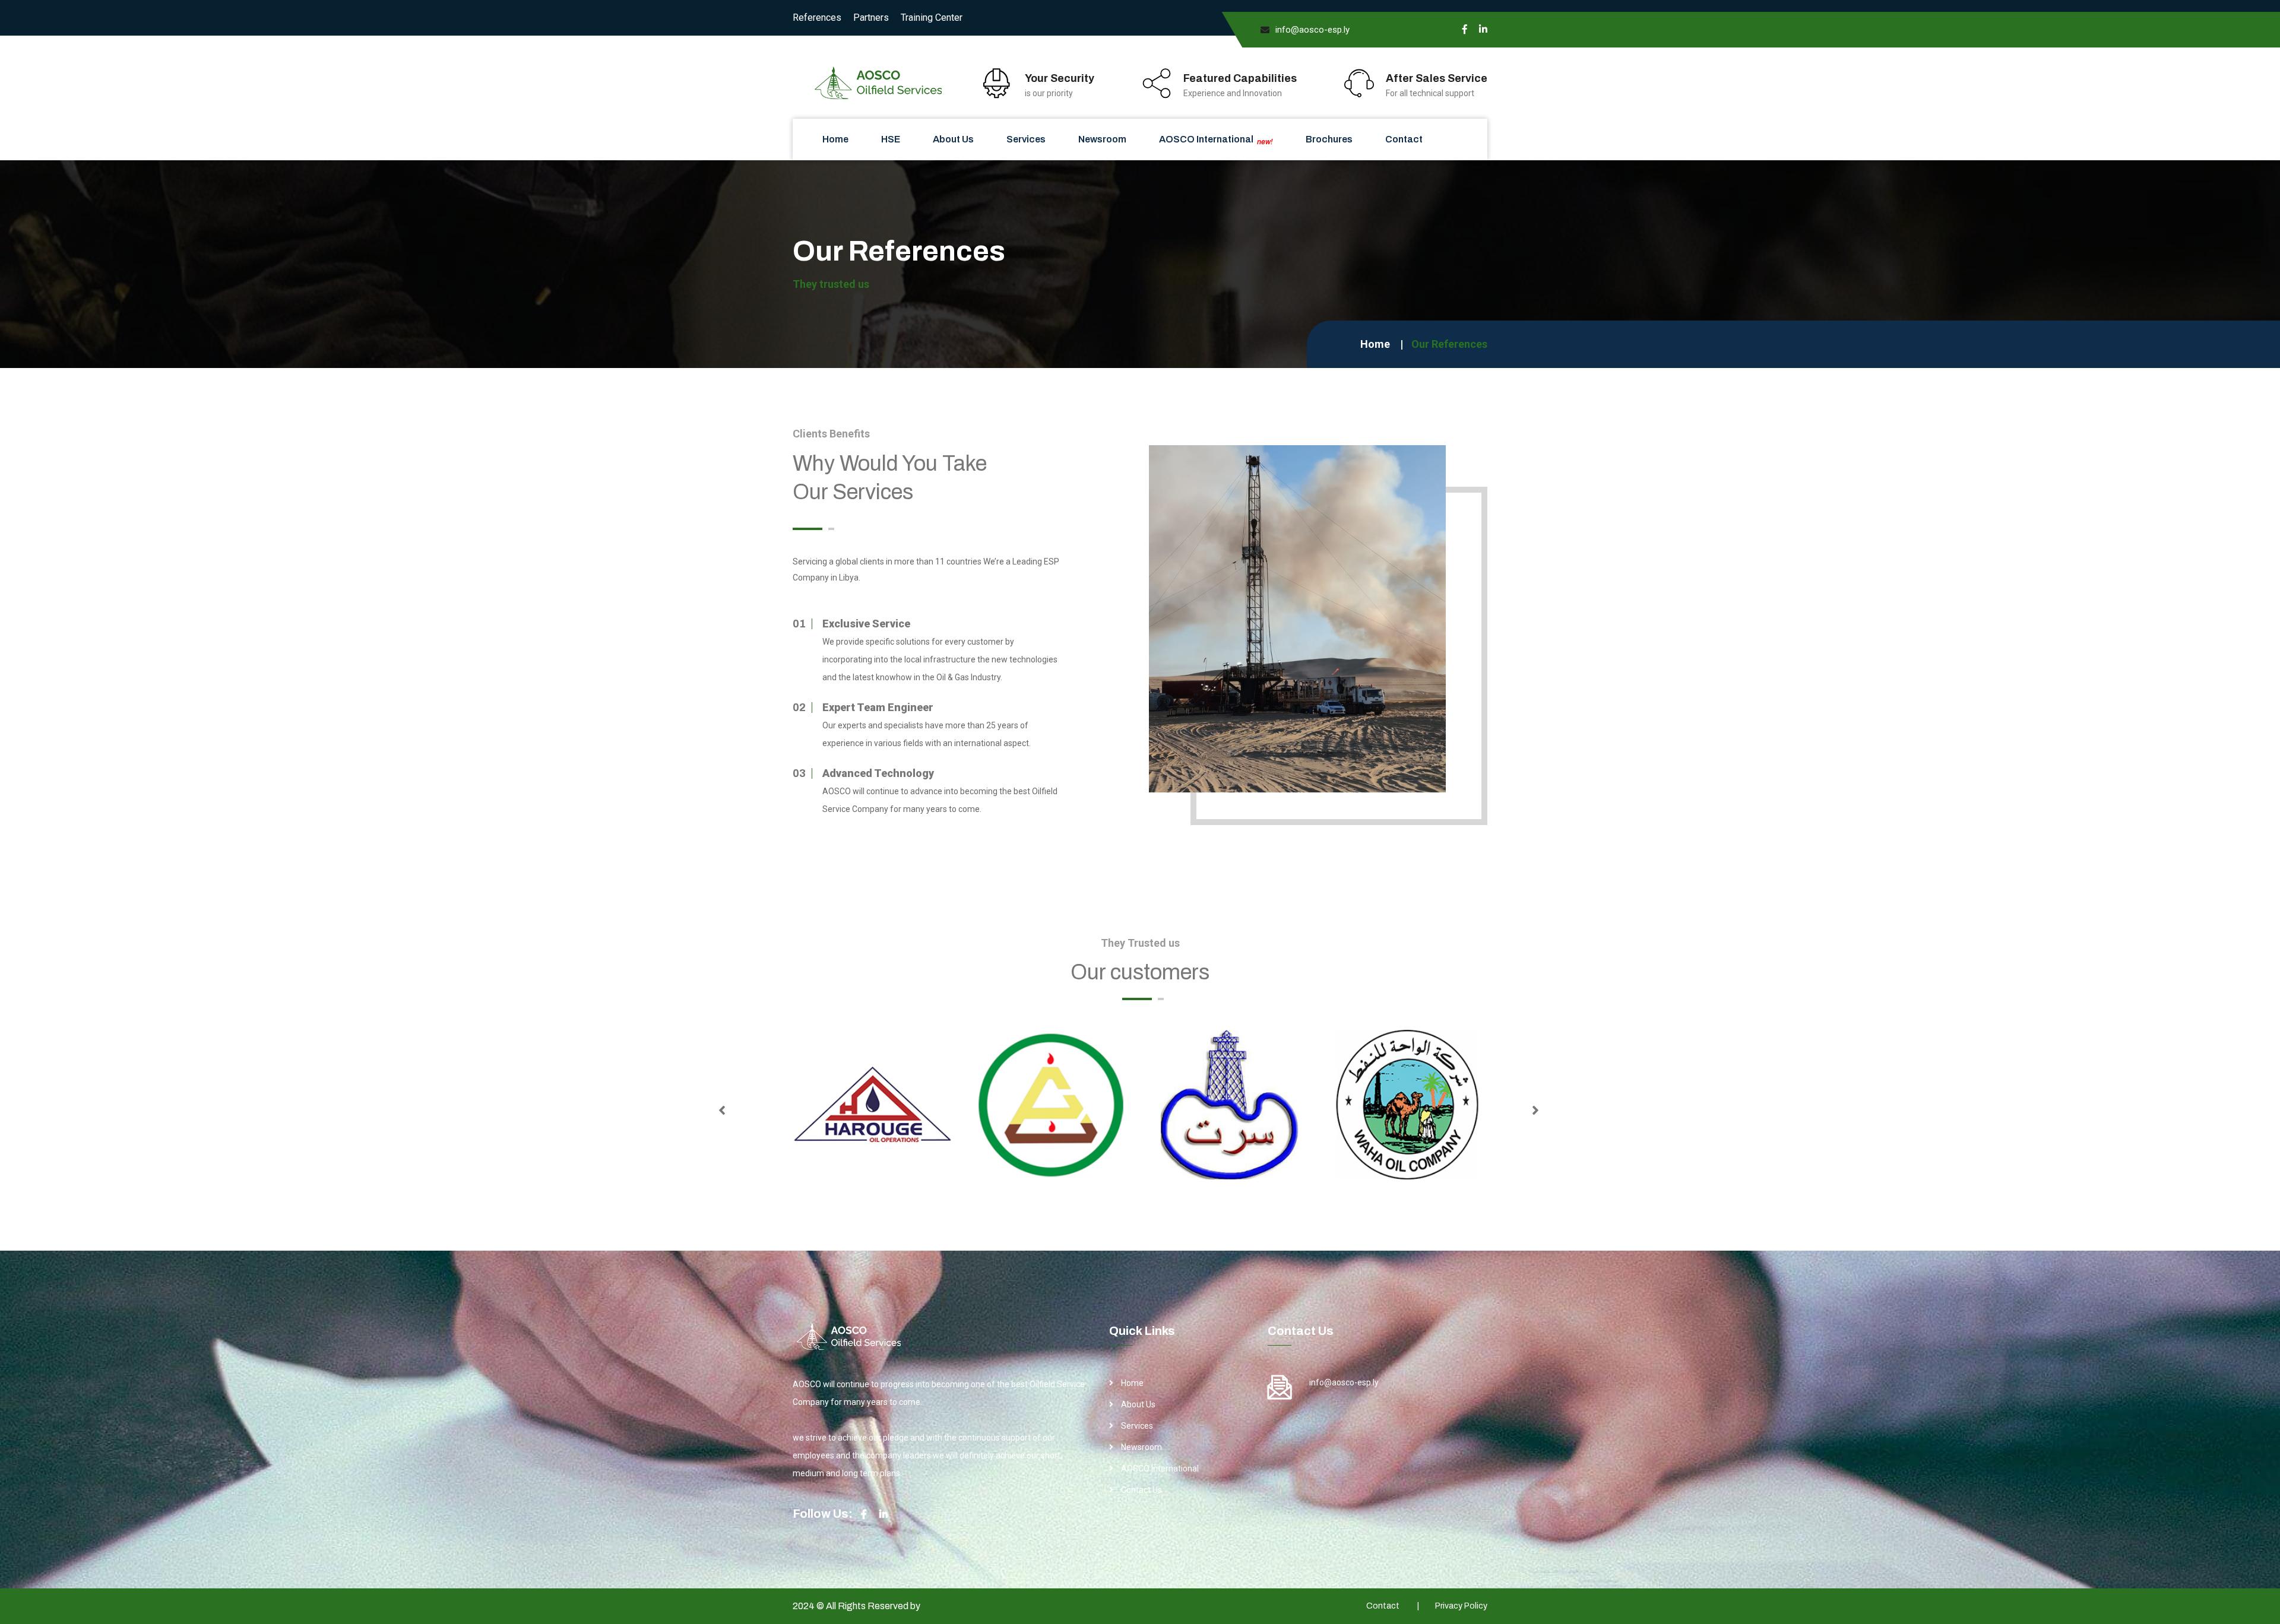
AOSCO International (1216, 140)
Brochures (1329, 139)
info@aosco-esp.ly (1312, 30)
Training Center (932, 18)
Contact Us (1141, 1490)
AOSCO (939, 1606)
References (817, 18)
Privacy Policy (1461, 1606)
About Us (953, 139)
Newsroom (1102, 139)
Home (835, 139)
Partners (871, 18)
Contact (1404, 139)
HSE (891, 139)
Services (1026, 139)
